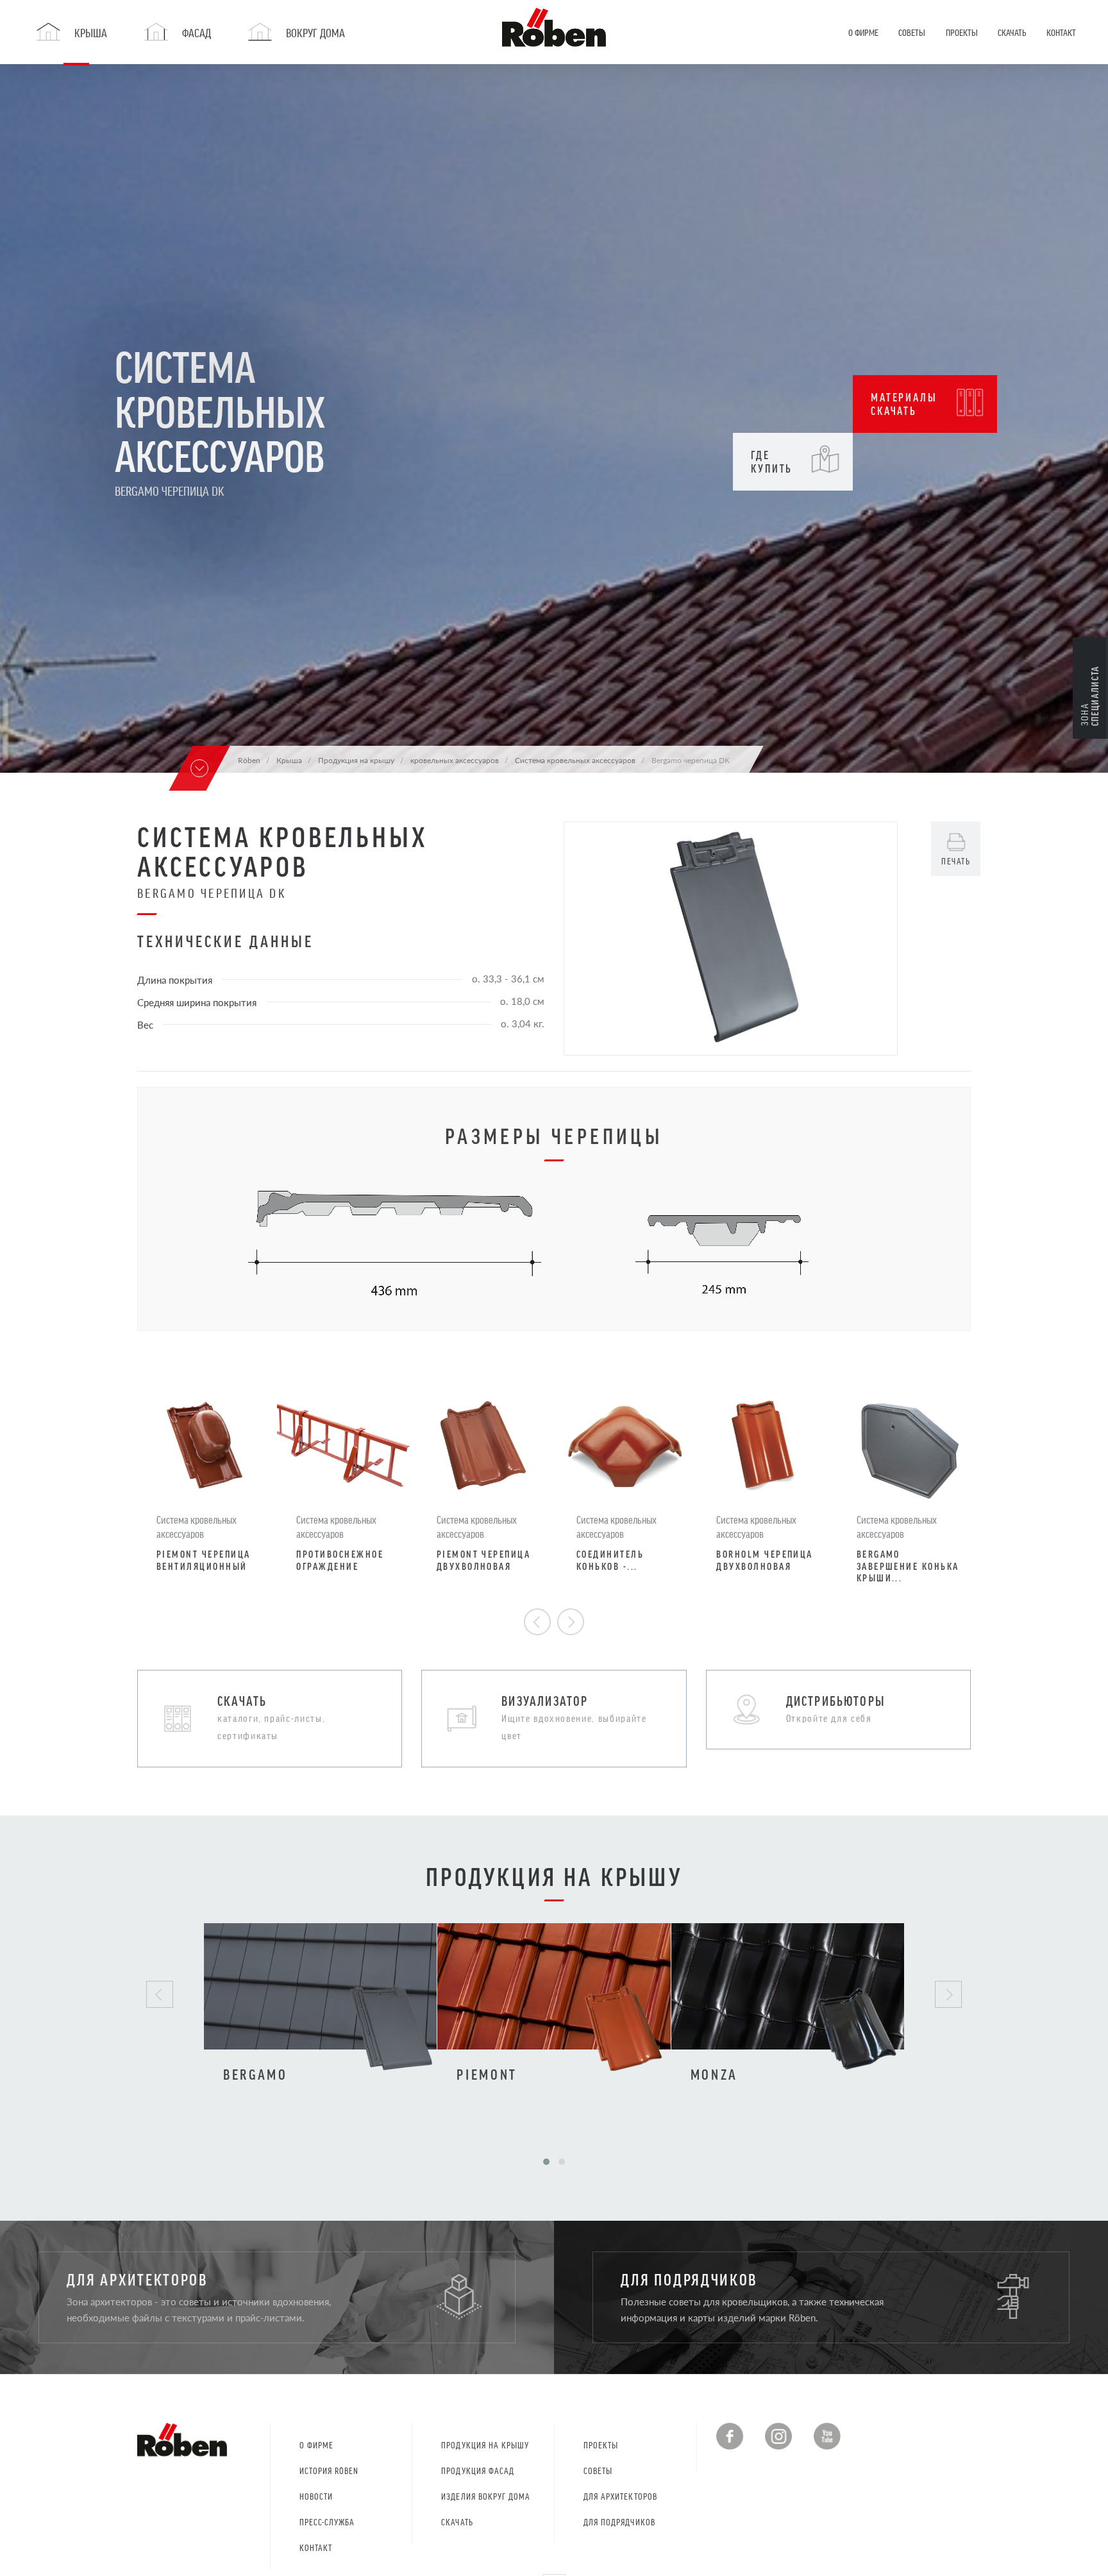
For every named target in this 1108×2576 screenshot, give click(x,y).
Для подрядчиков (619, 2522)
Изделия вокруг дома (486, 2496)
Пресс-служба (327, 2522)
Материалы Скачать (904, 404)
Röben (249, 760)
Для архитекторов (620, 2496)
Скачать (457, 2522)
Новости (316, 2496)
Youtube (827, 2436)
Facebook (730, 2436)
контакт (316, 2547)
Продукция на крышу (485, 2445)
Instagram (778, 2436)
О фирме (316, 2445)
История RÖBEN (329, 2471)
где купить (772, 461)
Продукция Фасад (478, 2471)
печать (956, 861)
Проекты (601, 2445)
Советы (598, 2471)
